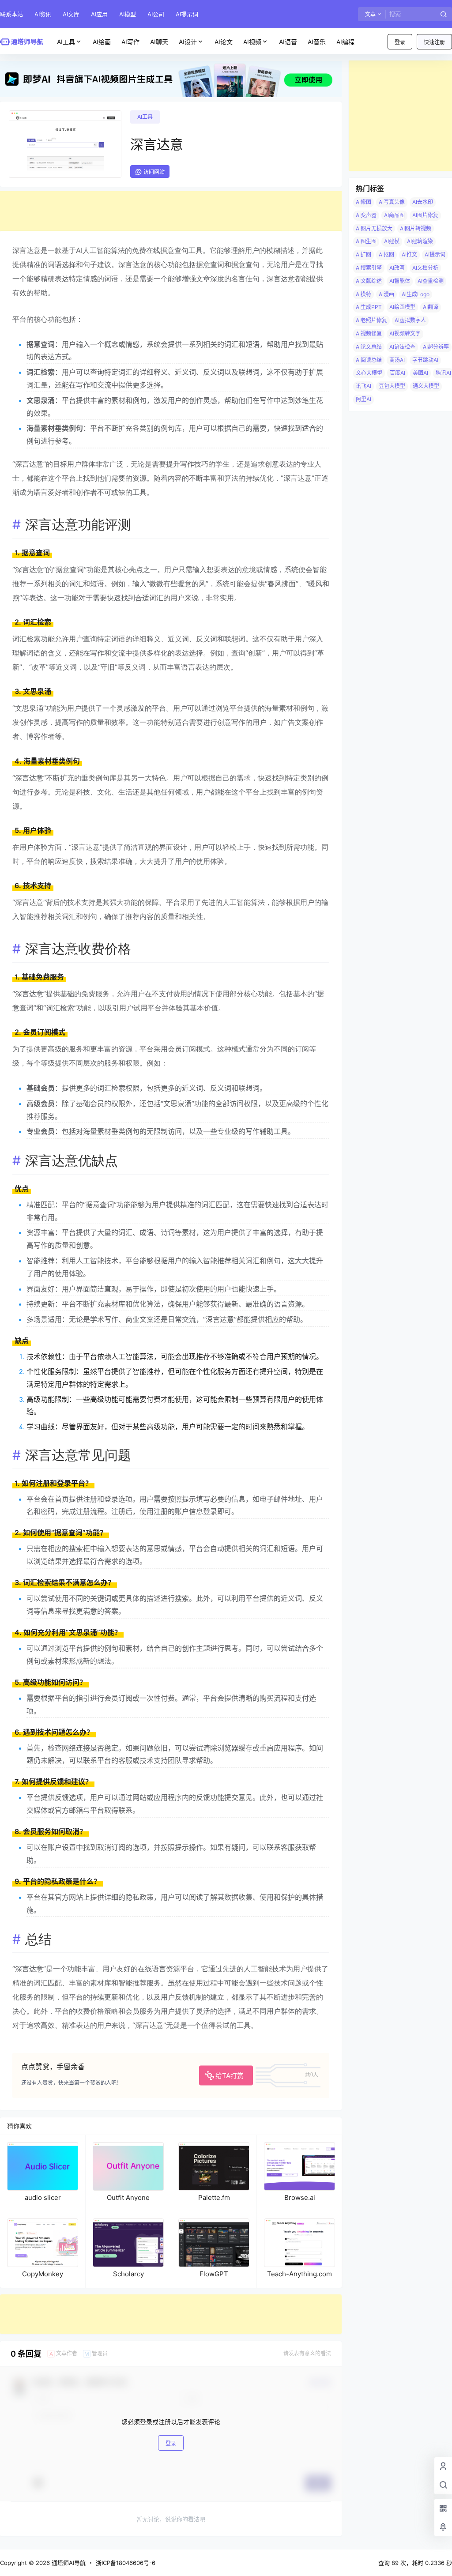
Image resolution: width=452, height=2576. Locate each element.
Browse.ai (300, 2198)
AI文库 (71, 14)
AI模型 (128, 14)
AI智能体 (400, 281)
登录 (400, 42)
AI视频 (252, 42)
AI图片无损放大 (374, 228)
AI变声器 (366, 215)
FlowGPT (214, 2274)
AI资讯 (43, 14)
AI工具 (66, 42)
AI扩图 (363, 254)
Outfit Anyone (128, 2198)
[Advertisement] (171, 211)
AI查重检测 (431, 281)
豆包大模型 (392, 386)
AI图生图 (366, 241)
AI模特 (363, 294)
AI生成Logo (416, 294)
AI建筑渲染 (420, 241)
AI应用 (99, 14)
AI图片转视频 (416, 228)
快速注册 (434, 42)
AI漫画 (386, 294)
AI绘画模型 (402, 307)
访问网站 (154, 172)
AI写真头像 (392, 202)
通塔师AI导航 (68, 2563)
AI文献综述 (369, 281)
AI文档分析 (425, 268)
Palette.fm (214, 2198)
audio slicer (43, 2198)
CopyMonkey (43, 2274)
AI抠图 (386, 254)
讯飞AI (363, 386)
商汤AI (397, 360)
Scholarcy (128, 2274)
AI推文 (409, 254)
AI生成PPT (369, 307)
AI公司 (156, 14)
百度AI (397, 373)
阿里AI (363, 399)
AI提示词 (187, 14)
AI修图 (363, 202)
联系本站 (11, 14)
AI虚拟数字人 (410, 320)
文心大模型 (369, 373)
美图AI (420, 373)
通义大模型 (426, 386)
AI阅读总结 (369, 360)
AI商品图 (394, 215)
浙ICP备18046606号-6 (126, 2563)
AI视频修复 (369, 333)
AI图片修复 (425, 215)
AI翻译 (431, 307)
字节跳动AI (425, 360)
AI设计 (188, 42)
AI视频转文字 (405, 333)
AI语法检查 (402, 347)
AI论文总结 (369, 347)
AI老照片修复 (371, 320)
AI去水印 (423, 202)
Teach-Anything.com (299, 2274)
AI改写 (397, 268)
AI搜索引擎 (369, 268)
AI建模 (392, 241)
